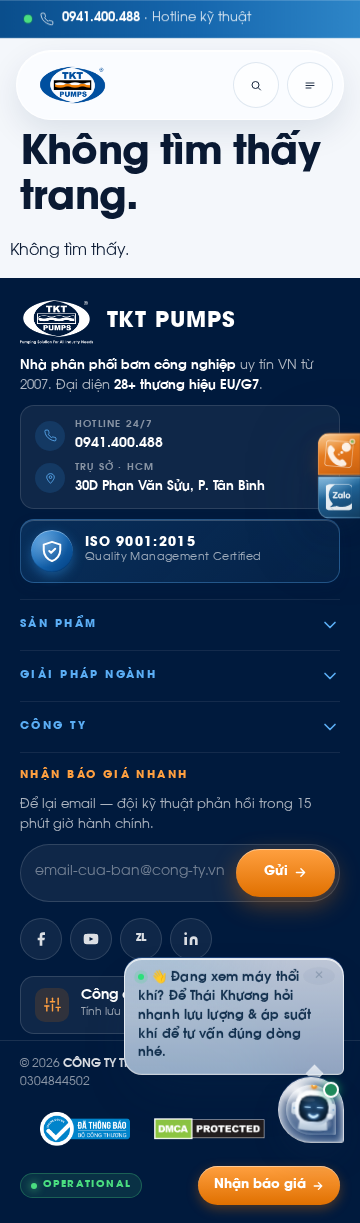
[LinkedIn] (191, 939)
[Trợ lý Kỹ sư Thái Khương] (311, 1110)
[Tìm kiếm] (256, 85)
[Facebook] (41, 939)
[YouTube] (91, 939)
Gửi (276, 872)
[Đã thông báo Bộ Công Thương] (85, 1129)
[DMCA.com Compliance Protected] (209, 1129)
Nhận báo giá (260, 1185)
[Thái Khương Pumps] (72, 85)
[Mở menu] (310, 85)
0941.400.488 (119, 444)
